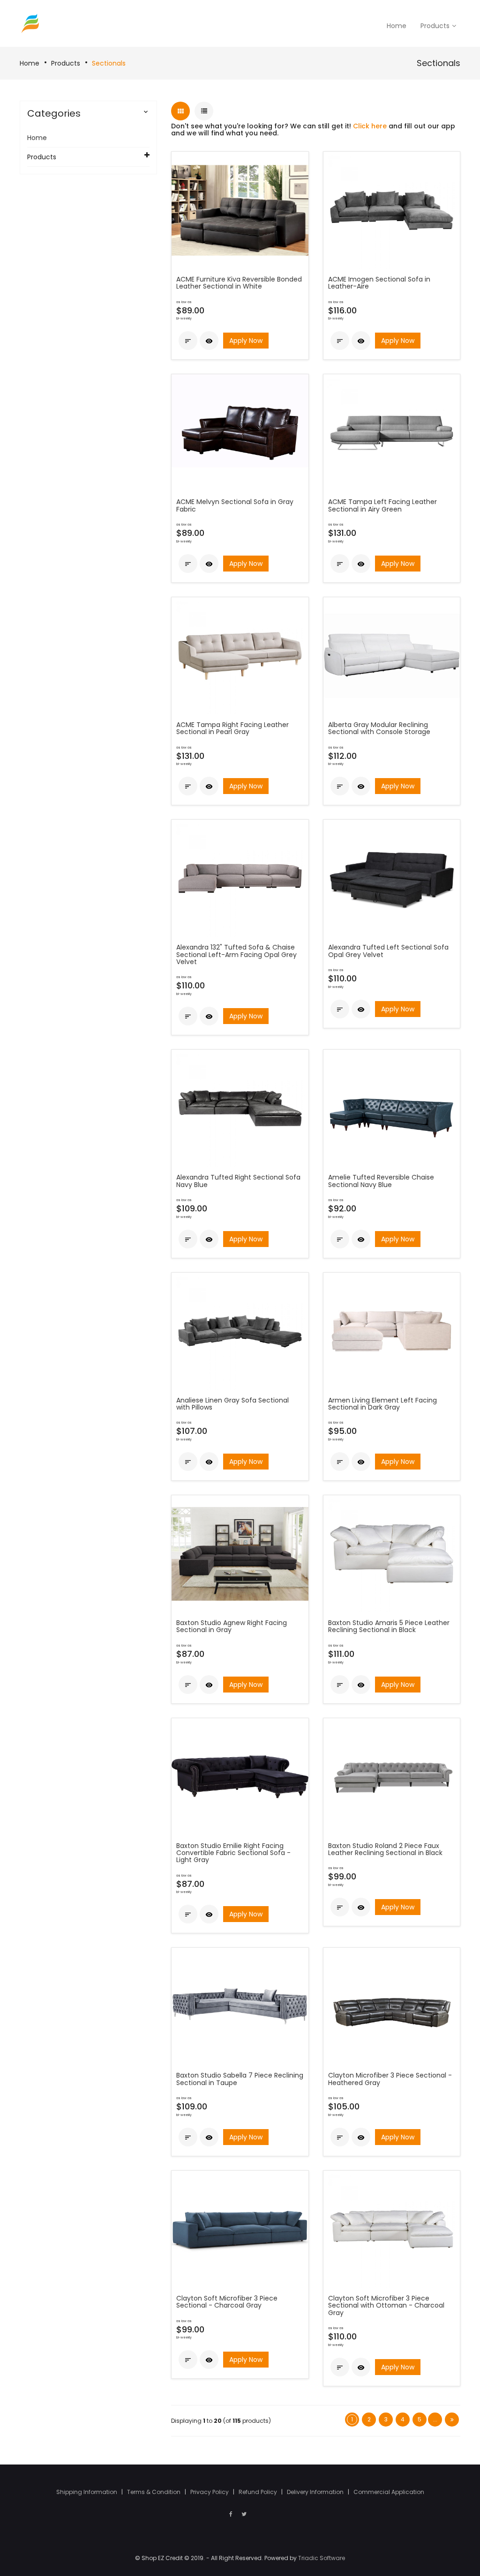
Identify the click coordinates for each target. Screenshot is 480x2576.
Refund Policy (259, 2492)
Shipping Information (87, 2492)
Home (30, 63)
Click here (370, 126)
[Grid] (180, 111)
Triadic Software (322, 2558)
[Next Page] (452, 2420)
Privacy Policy (210, 2492)
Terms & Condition (154, 2492)
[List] (204, 111)
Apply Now (246, 341)
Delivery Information (316, 2492)
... (435, 2419)
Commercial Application (389, 2492)
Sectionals (109, 63)
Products (66, 63)
